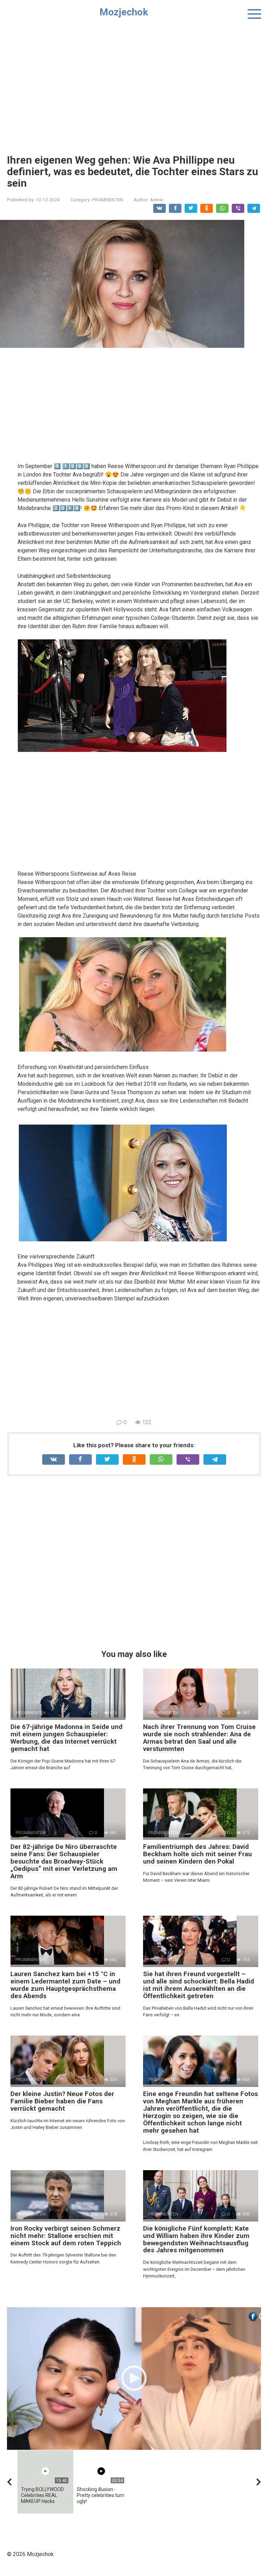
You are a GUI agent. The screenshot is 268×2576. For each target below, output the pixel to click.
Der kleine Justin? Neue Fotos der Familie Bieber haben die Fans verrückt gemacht (62, 2101)
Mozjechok (124, 12)
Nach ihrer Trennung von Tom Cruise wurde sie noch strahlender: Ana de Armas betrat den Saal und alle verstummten (199, 1738)
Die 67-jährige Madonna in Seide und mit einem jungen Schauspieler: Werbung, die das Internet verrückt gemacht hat (66, 1738)
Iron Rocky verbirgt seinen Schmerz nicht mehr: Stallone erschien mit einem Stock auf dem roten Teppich (66, 2236)
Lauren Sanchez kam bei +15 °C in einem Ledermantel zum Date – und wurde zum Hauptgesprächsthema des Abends (65, 1985)
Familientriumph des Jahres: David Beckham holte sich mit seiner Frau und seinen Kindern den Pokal (198, 1854)
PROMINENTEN (107, 200)
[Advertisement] (134, 84)
